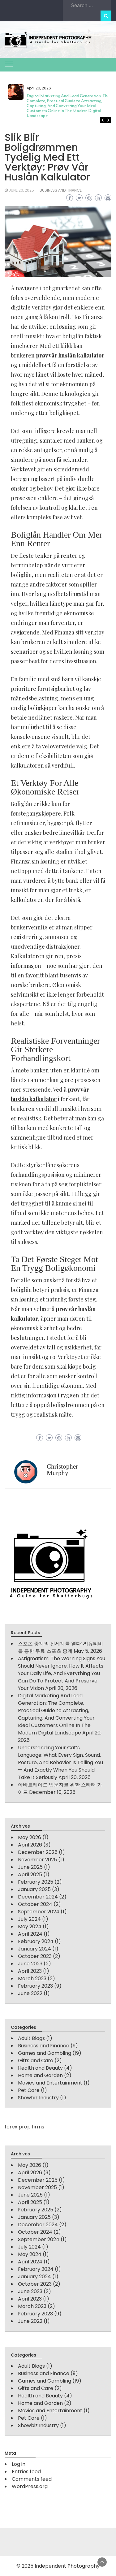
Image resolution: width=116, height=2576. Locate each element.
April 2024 (30, 1934)
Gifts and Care (36, 2061)
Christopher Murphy (62, 1470)
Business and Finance (61, 190)
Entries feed (26, 2472)
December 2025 (38, 1852)
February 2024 (36, 1941)
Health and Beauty (40, 2068)
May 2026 (30, 1837)
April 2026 (30, 1845)
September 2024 (39, 1912)
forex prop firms (24, 2127)
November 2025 (37, 1860)
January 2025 (34, 1889)
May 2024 (30, 1927)
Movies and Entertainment (50, 2083)
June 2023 (30, 1964)
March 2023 (32, 1979)
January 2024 (34, 1949)
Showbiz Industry (38, 2098)
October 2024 (35, 1904)
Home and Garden (40, 2075)
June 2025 (30, 1867)
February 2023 (35, 1986)
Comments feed (32, 2479)
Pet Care (29, 2090)
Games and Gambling (45, 2053)
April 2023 (30, 1971)
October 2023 (35, 1956)
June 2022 (30, 1993)
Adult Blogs (31, 2038)
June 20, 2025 (21, 190)
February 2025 (36, 1882)
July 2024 (29, 1919)
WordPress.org (30, 2486)
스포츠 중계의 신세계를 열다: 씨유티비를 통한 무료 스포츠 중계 (60, 1647)
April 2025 (30, 1875)
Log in (19, 2464)
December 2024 (38, 1897)
